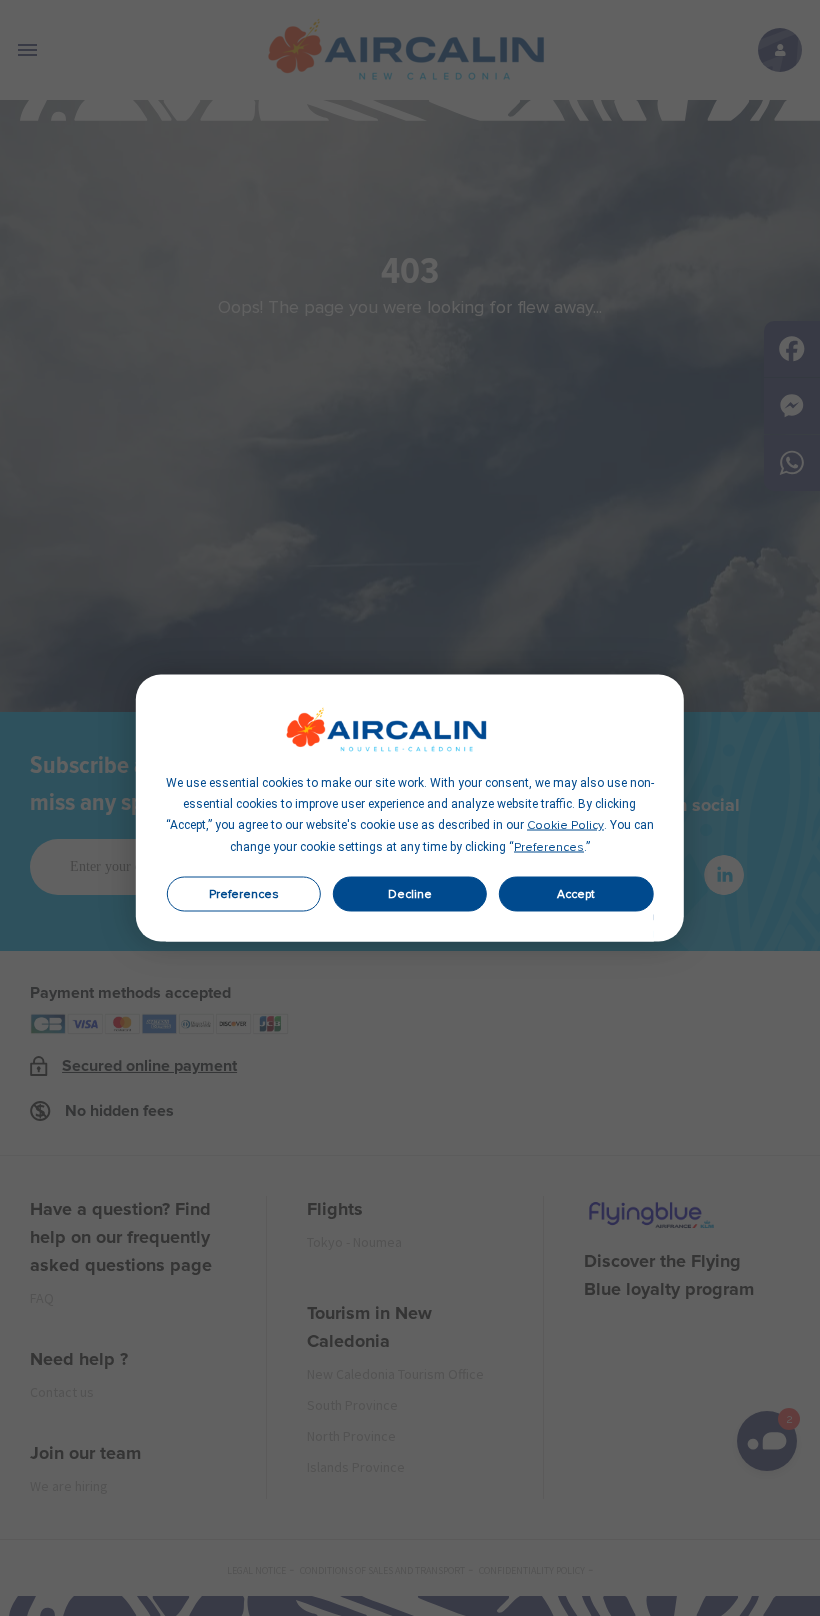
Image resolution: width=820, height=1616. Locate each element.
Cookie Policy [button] (565, 826)
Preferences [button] (549, 848)
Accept (576, 894)
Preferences (244, 894)
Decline (410, 894)
